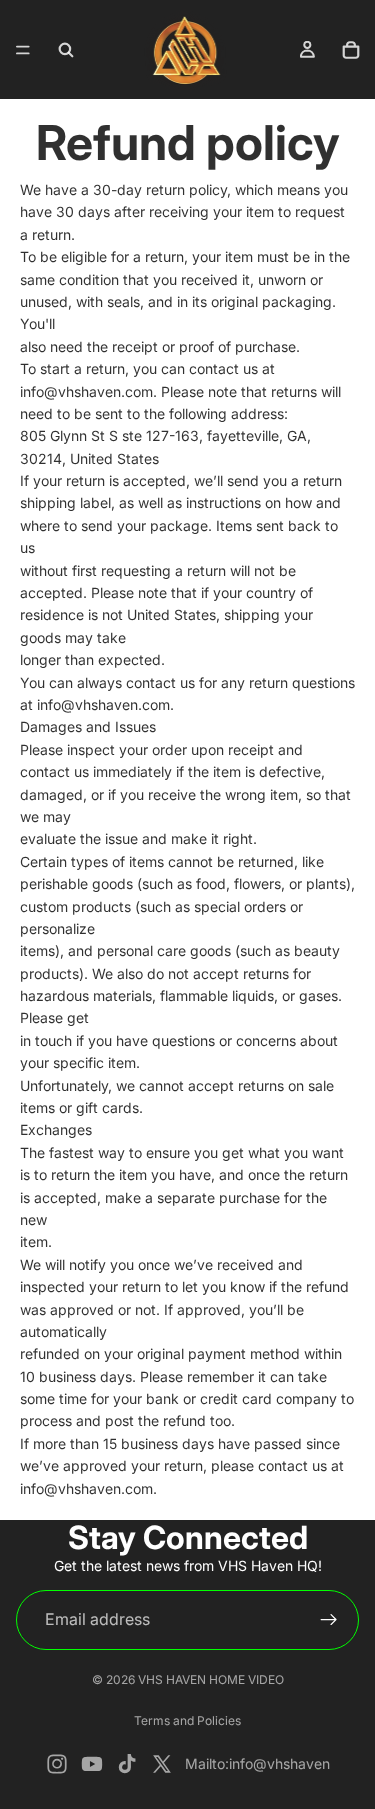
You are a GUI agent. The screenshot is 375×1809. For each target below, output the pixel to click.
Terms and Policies (187, 1720)
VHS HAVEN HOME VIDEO (211, 1679)
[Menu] (23, 50)
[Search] (66, 50)
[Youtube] (92, 1764)
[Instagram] (57, 1764)
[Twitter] (162, 1764)
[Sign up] (329, 1620)
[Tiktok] (127, 1764)
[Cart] (351, 50)
